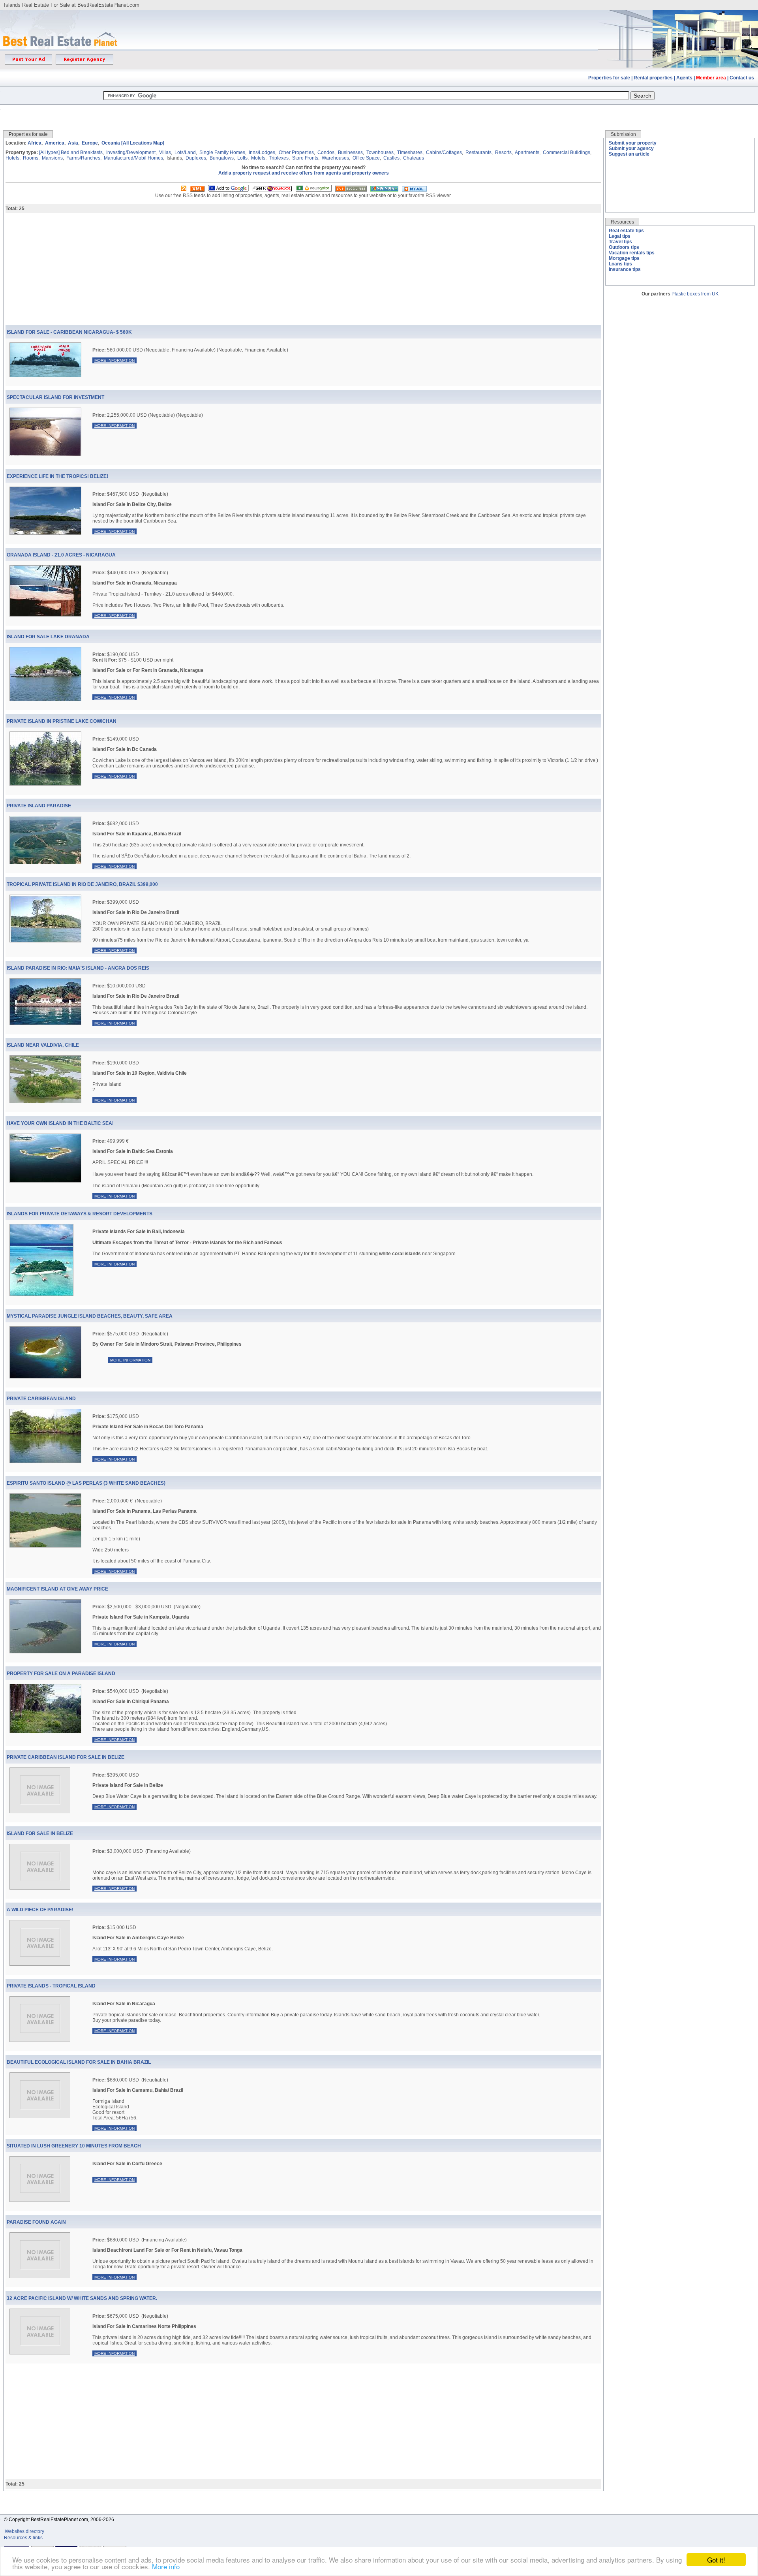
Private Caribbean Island (41, 1399)
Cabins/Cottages (444, 152)
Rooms (31, 158)
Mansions (52, 158)
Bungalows (222, 158)
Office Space (366, 158)
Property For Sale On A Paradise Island (61, 1673)
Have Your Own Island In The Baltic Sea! (60, 1123)
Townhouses (380, 152)
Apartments (527, 152)
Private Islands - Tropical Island (51, 1986)
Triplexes (279, 158)
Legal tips (620, 236)
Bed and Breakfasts (82, 152)
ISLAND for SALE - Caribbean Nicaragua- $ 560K (69, 332)
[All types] (49, 152)
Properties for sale (609, 78)
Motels (258, 158)
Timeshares (410, 152)
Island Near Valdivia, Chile (43, 1045)
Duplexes (196, 158)
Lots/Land (185, 152)
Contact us (742, 78)
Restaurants (478, 152)
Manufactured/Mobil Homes (133, 158)
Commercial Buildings (567, 152)
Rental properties (653, 78)
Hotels (12, 158)
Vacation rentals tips (632, 253)
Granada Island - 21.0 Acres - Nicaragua (61, 555)
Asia (73, 143)
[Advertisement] (379, 112)
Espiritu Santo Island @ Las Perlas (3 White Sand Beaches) (86, 1483)
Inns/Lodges (262, 152)
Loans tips (620, 264)
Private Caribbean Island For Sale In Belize (66, 1757)
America (55, 143)
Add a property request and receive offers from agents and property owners (304, 173)
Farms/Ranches (83, 158)
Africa (35, 143)
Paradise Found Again (36, 2222)
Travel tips (620, 242)
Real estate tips (626, 231)
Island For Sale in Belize (40, 1833)
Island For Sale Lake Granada (48, 637)
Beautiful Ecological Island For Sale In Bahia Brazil (79, 2062)
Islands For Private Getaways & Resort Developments (80, 1214)
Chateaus (414, 158)
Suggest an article (629, 154)
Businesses (350, 152)
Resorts (503, 152)
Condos (326, 152)
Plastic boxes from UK (695, 294)
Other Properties (296, 152)
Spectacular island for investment (55, 397)
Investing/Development (131, 152)
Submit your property (633, 143)
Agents (684, 78)
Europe (90, 143)
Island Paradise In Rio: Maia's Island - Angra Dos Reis (78, 968)
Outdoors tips (624, 247)
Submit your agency (631, 149)
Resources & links (23, 2538)
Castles (391, 158)
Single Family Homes (222, 152)
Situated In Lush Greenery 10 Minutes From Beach (74, 2146)
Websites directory (25, 2531)
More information (114, 360)
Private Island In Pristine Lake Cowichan (62, 721)
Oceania (111, 143)
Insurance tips (625, 269)
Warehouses (335, 158)
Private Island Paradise (39, 806)
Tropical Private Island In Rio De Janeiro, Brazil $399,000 (82, 884)
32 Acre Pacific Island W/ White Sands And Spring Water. (82, 2298)
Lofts (242, 158)
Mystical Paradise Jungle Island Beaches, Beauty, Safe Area (90, 1316)
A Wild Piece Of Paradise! (40, 1910)
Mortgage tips (624, 258)
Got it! (716, 2560)
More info (166, 2566)
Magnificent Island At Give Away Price (57, 1589)
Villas (165, 152)
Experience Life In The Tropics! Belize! (57, 476)
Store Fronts (305, 158)
